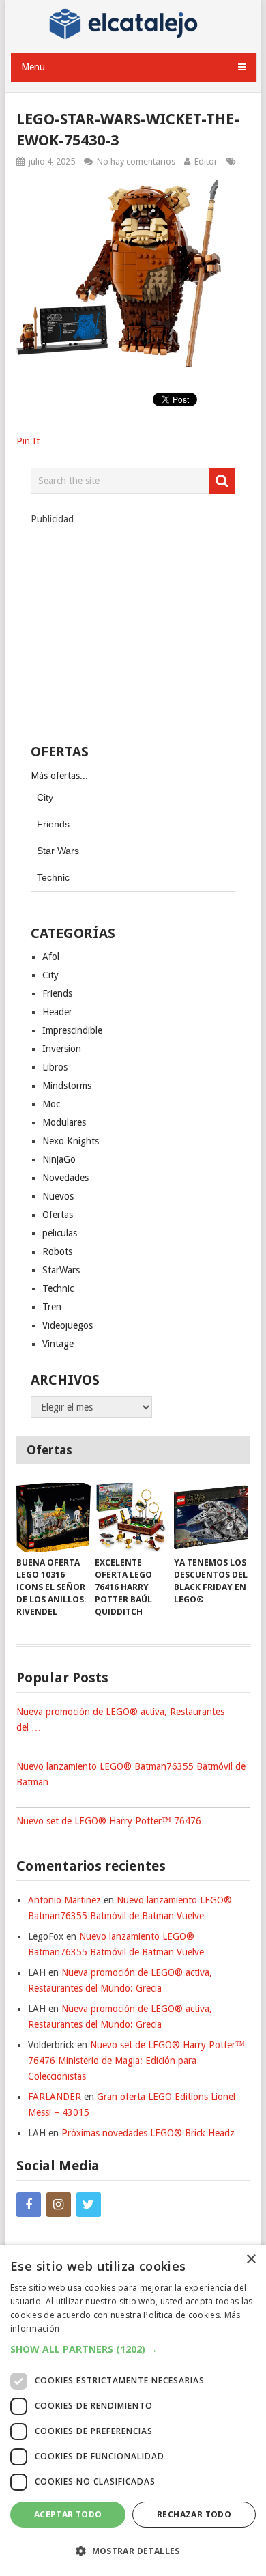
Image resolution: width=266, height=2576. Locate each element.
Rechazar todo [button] (194, 2514)
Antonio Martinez (64, 1900)
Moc (51, 1104)
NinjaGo (59, 1159)
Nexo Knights (71, 1141)
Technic (53, 877)
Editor (206, 161)
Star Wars (58, 851)
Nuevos (58, 1196)
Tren (52, 1307)
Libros (55, 1067)
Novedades (65, 1178)
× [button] (251, 2260)
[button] (133, 2349)
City (45, 797)
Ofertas (58, 1215)
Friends (53, 824)
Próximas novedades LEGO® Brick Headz (148, 2133)
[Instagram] (59, 2205)
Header (57, 1012)
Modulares (64, 1122)
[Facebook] (29, 2205)
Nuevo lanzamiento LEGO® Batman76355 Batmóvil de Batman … (131, 1774)
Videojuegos (68, 1325)
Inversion (62, 1049)
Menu (33, 67)
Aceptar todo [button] (68, 2514)
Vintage (58, 1344)
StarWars (61, 1270)
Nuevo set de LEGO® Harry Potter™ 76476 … (115, 1821)
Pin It (28, 441)
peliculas (60, 1233)
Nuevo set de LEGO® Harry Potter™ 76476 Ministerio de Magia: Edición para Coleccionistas (136, 2061)
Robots (57, 1251)
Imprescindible (72, 1030)
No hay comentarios (136, 161)
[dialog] (133, 2410)
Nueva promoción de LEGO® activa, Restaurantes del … (120, 1719)
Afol (51, 957)
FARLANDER (55, 2097)
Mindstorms (67, 1086)
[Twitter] (89, 2205)
